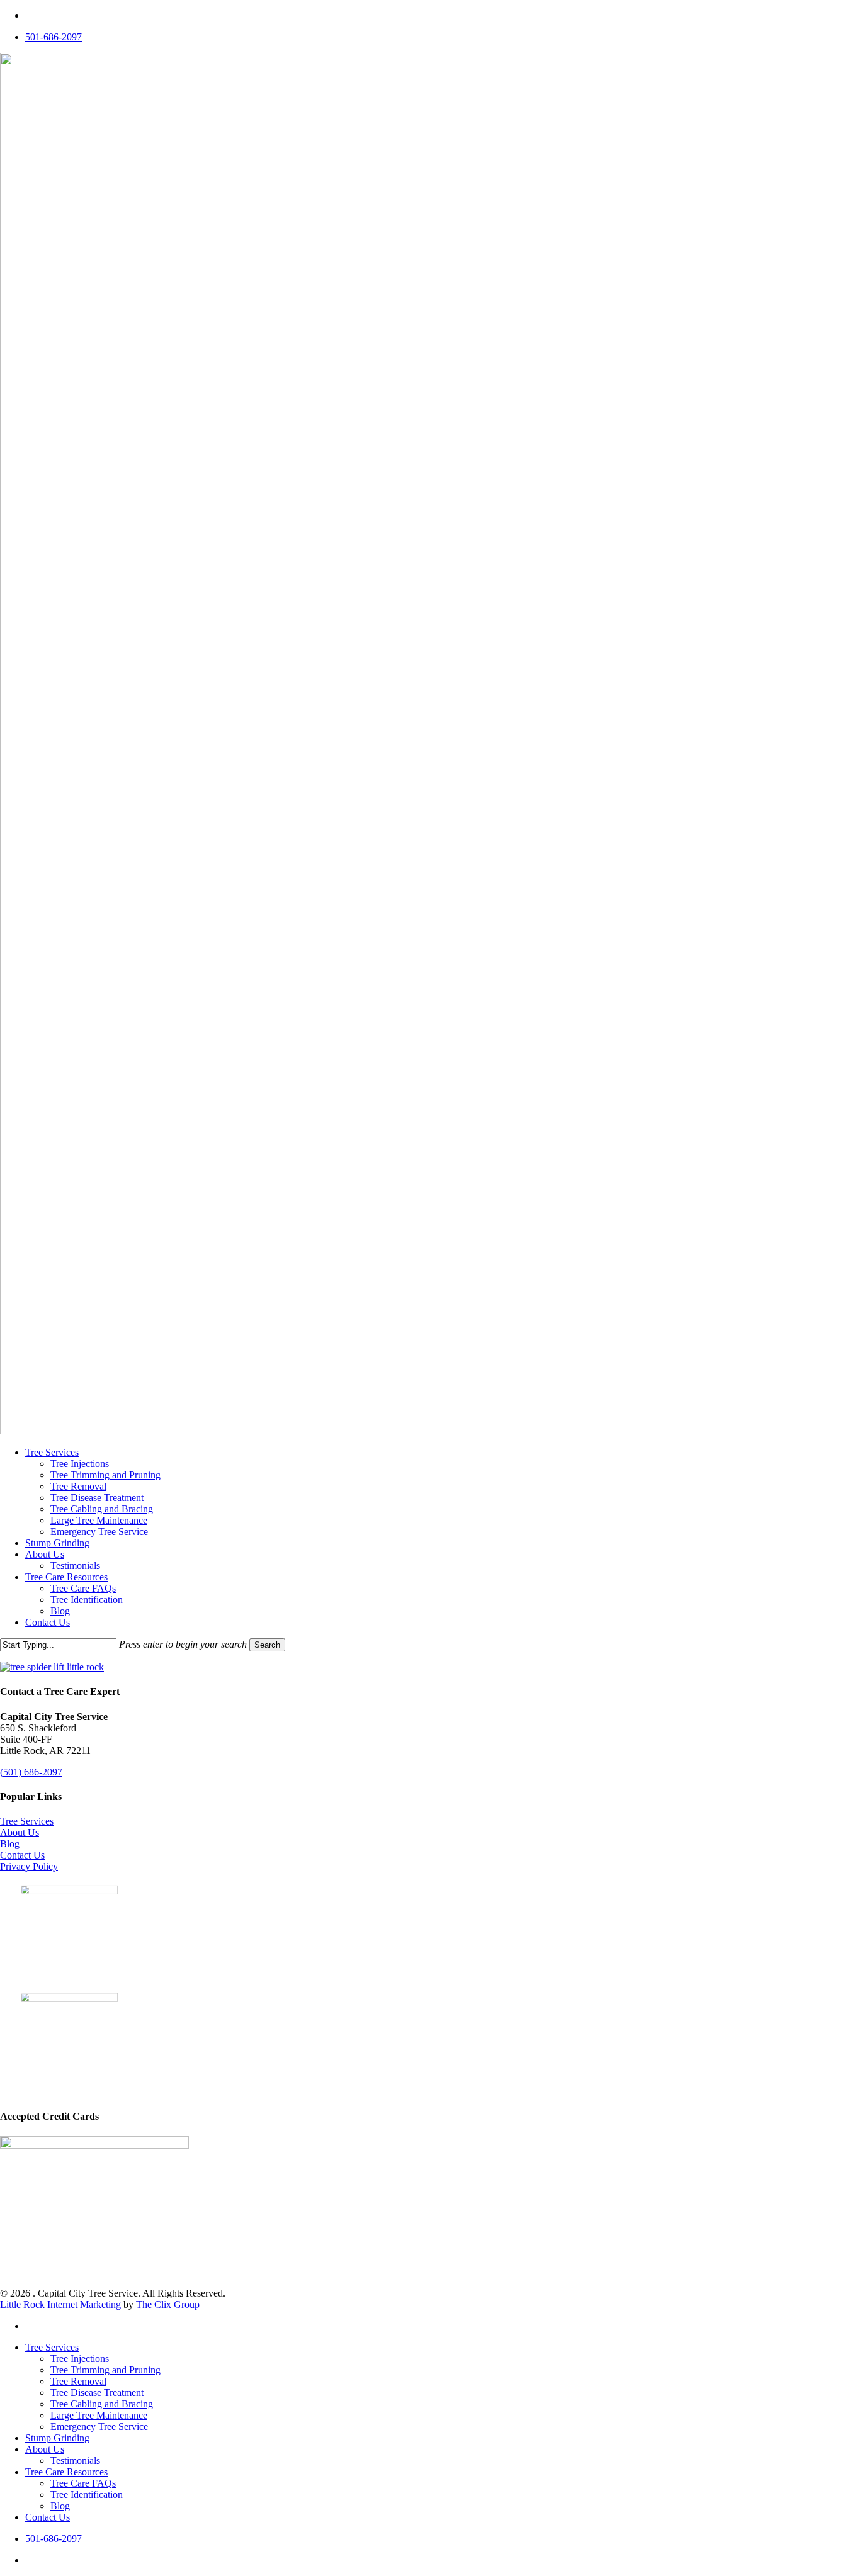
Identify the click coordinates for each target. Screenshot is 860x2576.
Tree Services (27, 1821)
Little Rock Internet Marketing (60, 2304)
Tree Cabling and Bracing (102, 2404)
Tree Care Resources (66, 2472)
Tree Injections (80, 2359)
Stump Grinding (57, 2438)
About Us (20, 1832)
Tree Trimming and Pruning (105, 2370)
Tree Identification (87, 2494)
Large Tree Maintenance (99, 2415)
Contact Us (22, 1855)
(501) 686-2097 (31, 1772)
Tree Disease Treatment (97, 2393)
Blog (10, 1844)
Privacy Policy (29, 1866)
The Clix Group (168, 2304)
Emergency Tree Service (99, 2427)
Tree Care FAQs (83, 2483)
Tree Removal (78, 2381)
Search (267, 1645)
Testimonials (75, 2461)
